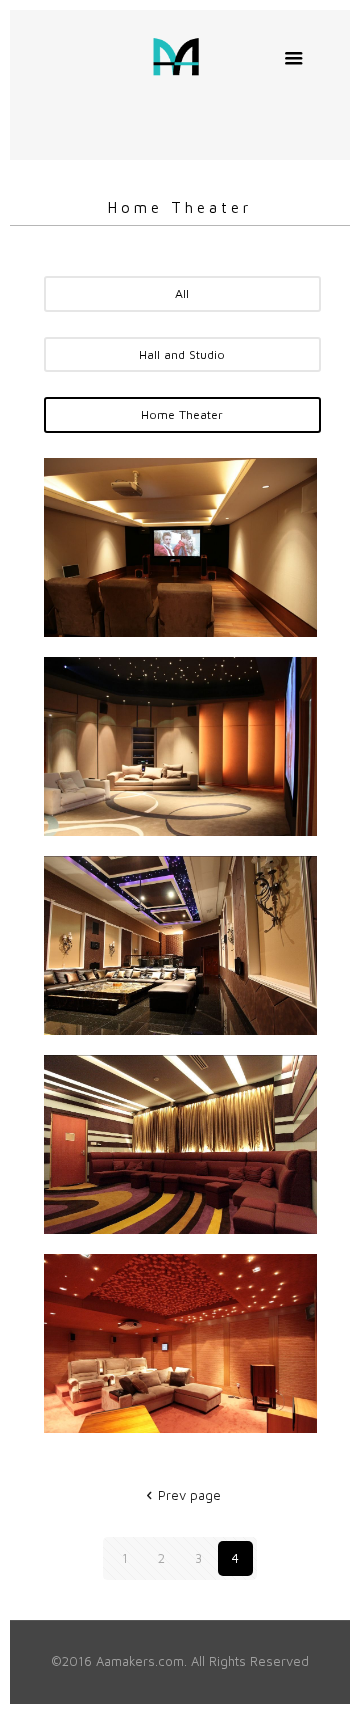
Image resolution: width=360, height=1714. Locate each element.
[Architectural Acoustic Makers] (180, 55)
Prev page (189, 1495)
